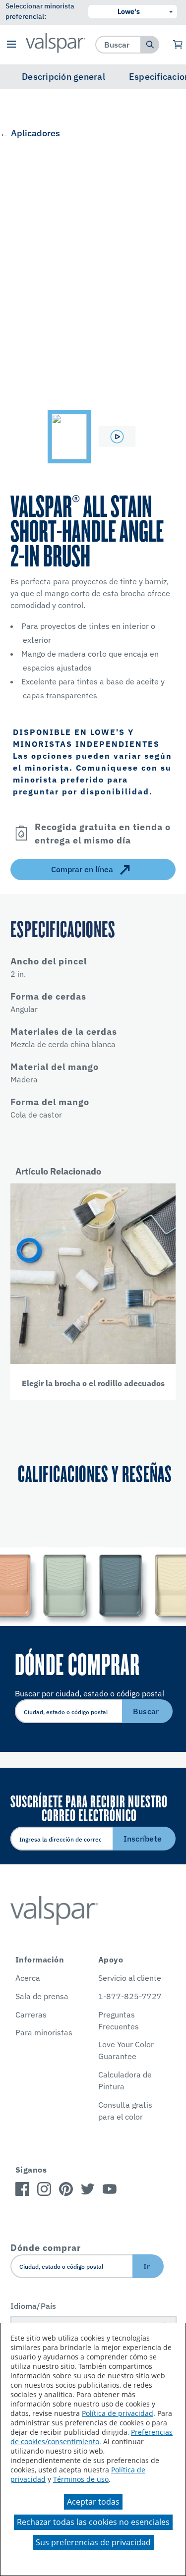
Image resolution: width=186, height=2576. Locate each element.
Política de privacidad (118, 2413)
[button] (12, 45)
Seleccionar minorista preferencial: (40, 11)
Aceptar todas (93, 2502)
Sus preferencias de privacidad (93, 2542)
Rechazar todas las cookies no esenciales (93, 2522)
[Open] (21, 833)
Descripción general (63, 77)
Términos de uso (81, 2479)
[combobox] (118, 44)
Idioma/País (33, 2306)
